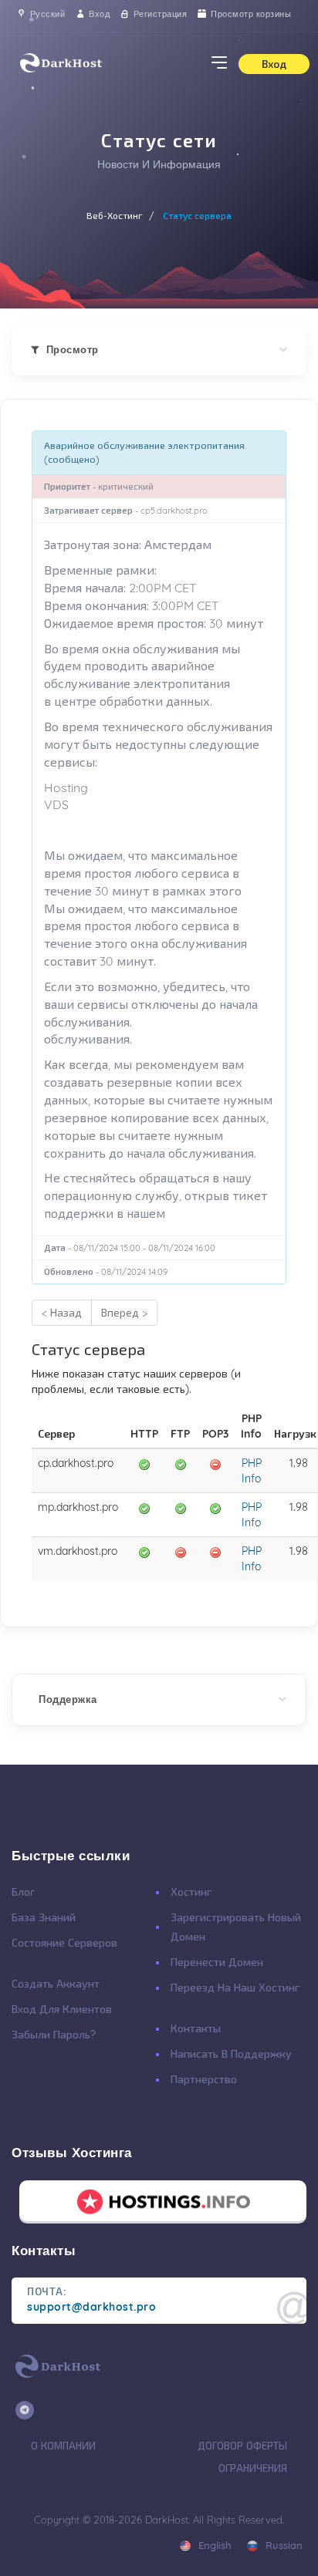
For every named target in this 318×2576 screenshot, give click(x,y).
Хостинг (191, 1892)
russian (282, 2545)
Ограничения (253, 2468)
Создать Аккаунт (56, 1984)
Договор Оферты (242, 2446)
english (213, 2545)
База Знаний (44, 1917)
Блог (23, 1892)
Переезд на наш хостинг (235, 1988)
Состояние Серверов (64, 1943)
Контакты (196, 2028)
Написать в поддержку (231, 2054)
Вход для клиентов (62, 2009)
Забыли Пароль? (54, 2035)
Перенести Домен (217, 1962)
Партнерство (204, 2079)
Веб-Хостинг (115, 216)
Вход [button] (274, 64)
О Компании (63, 2446)
